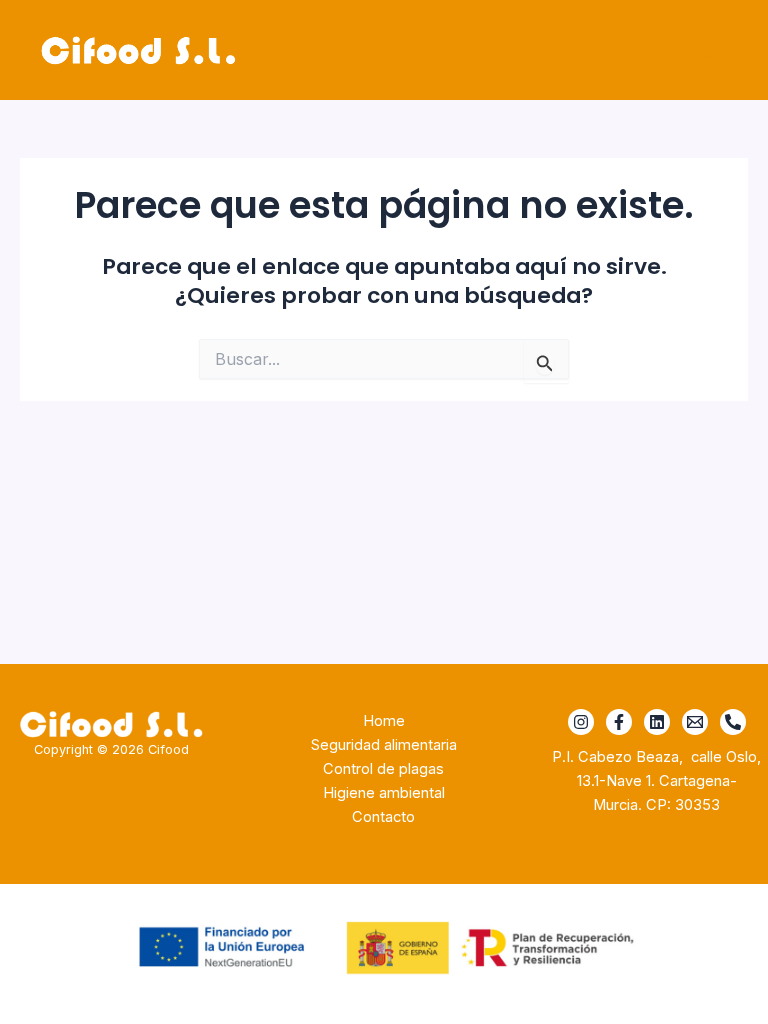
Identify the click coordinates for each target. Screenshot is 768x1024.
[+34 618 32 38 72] (733, 722)
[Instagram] (581, 722)
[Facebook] (619, 722)
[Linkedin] (657, 722)
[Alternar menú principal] (709, 50)
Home (384, 721)
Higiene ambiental (384, 793)
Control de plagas (383, 769)
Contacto (383, 817)
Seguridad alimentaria (384, 745)
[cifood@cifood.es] (695, 722)
